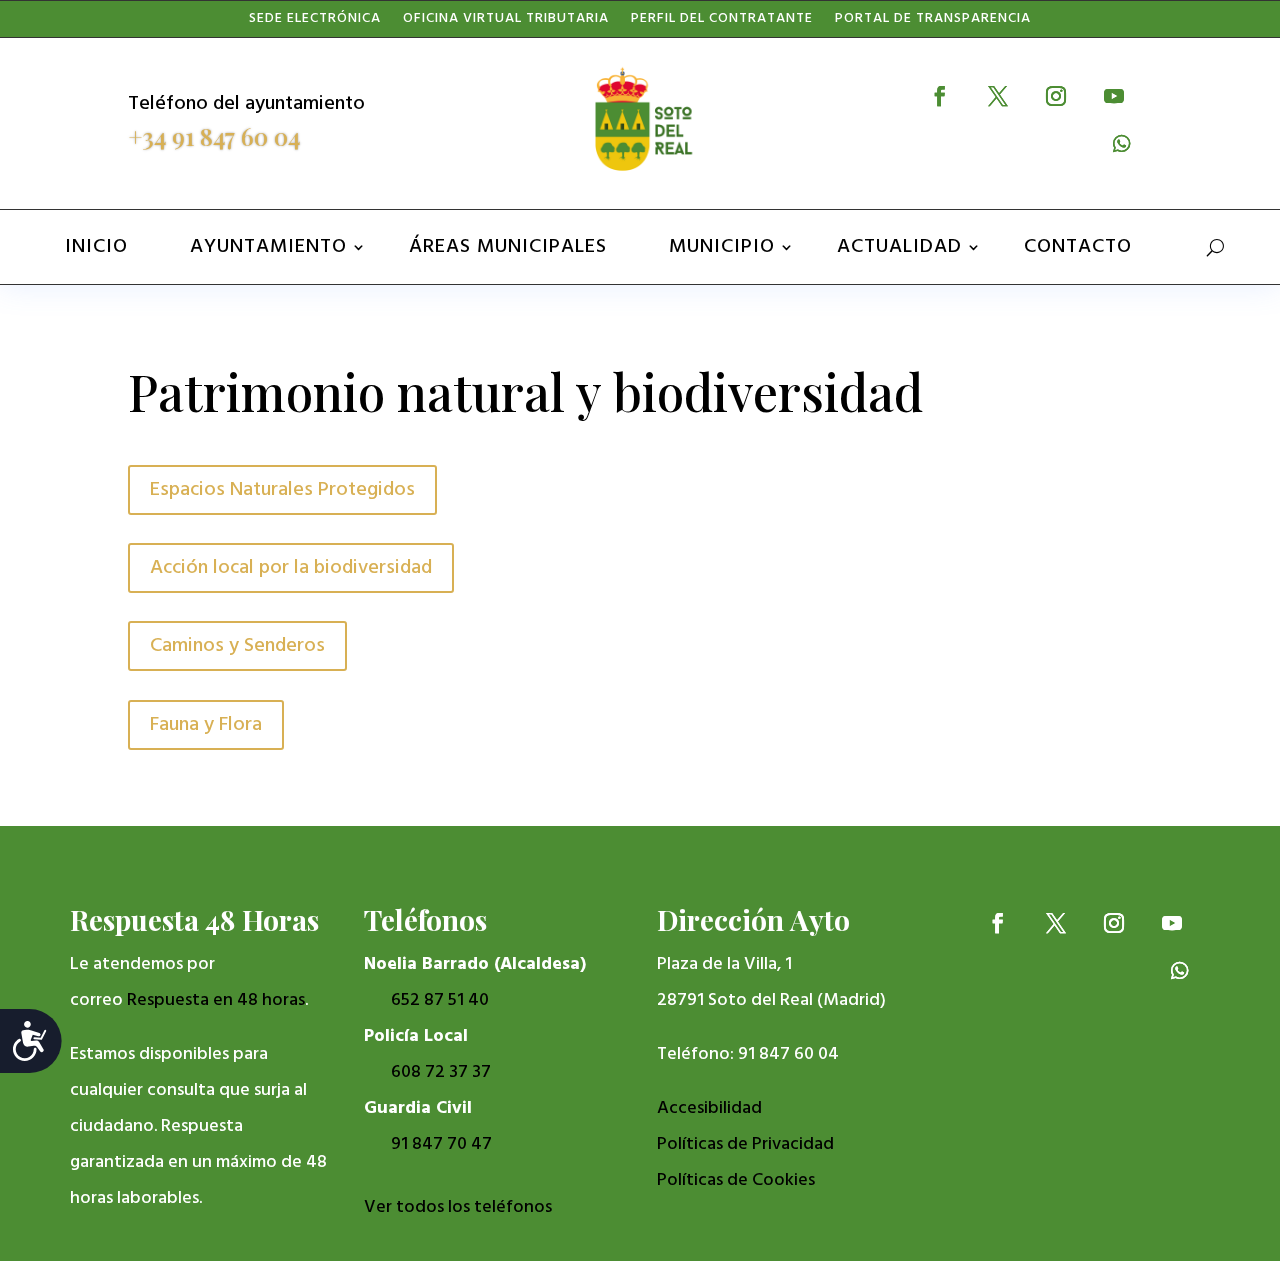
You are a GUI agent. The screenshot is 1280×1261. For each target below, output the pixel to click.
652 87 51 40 (440, 1000)
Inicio (96, 247)
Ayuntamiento (268, 247)
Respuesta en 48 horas (216, 1000)
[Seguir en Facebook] (940, 96)
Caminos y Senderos (237, 646)
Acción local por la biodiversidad (291, 568)
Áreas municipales (508, 247)
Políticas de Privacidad (745, 1144)
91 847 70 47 (441, 1144)
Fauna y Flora (206, 725)
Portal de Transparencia (933, 23)
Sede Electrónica (315, 23)
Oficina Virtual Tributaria (506, 23)
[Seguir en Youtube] (1114, 96)
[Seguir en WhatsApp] (1122, 144)
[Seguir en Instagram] (1056, 96)
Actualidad (899, 247)
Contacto (1078, 247)
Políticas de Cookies (736, 1180)
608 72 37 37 (441, 1072)
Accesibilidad (709, 1108)
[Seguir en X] (998, 96)
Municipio (722, 247)
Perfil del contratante (722, 23)
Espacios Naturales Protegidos (282, 490)
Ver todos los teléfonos (458, 1207)
